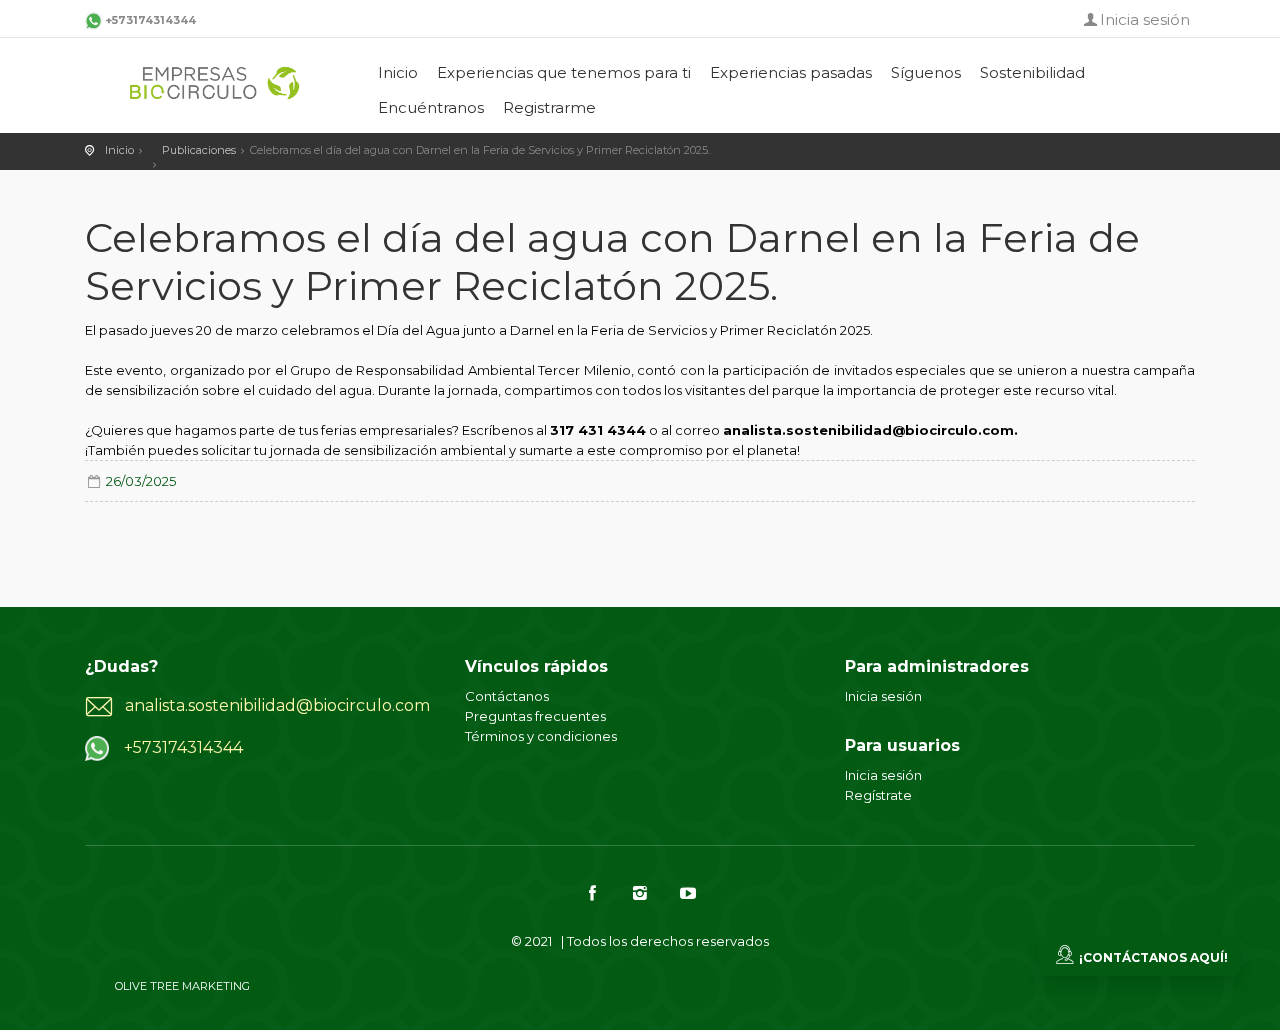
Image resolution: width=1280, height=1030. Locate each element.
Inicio (398, 72)
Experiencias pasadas (791, 72)
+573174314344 (150, 20)
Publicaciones (199, 150)
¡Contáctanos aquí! (1153, 957)
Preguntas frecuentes (535, 716)
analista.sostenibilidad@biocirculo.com (277, 705)
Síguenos (926, 72)
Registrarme (549, 107)
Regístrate (878, 795)
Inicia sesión (1145, 19)
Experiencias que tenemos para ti (564, 72)
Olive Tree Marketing (182, 986)
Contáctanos (507, 696)
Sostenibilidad (1032, 72)
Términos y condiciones (541, 736)
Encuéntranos (431, 107)
